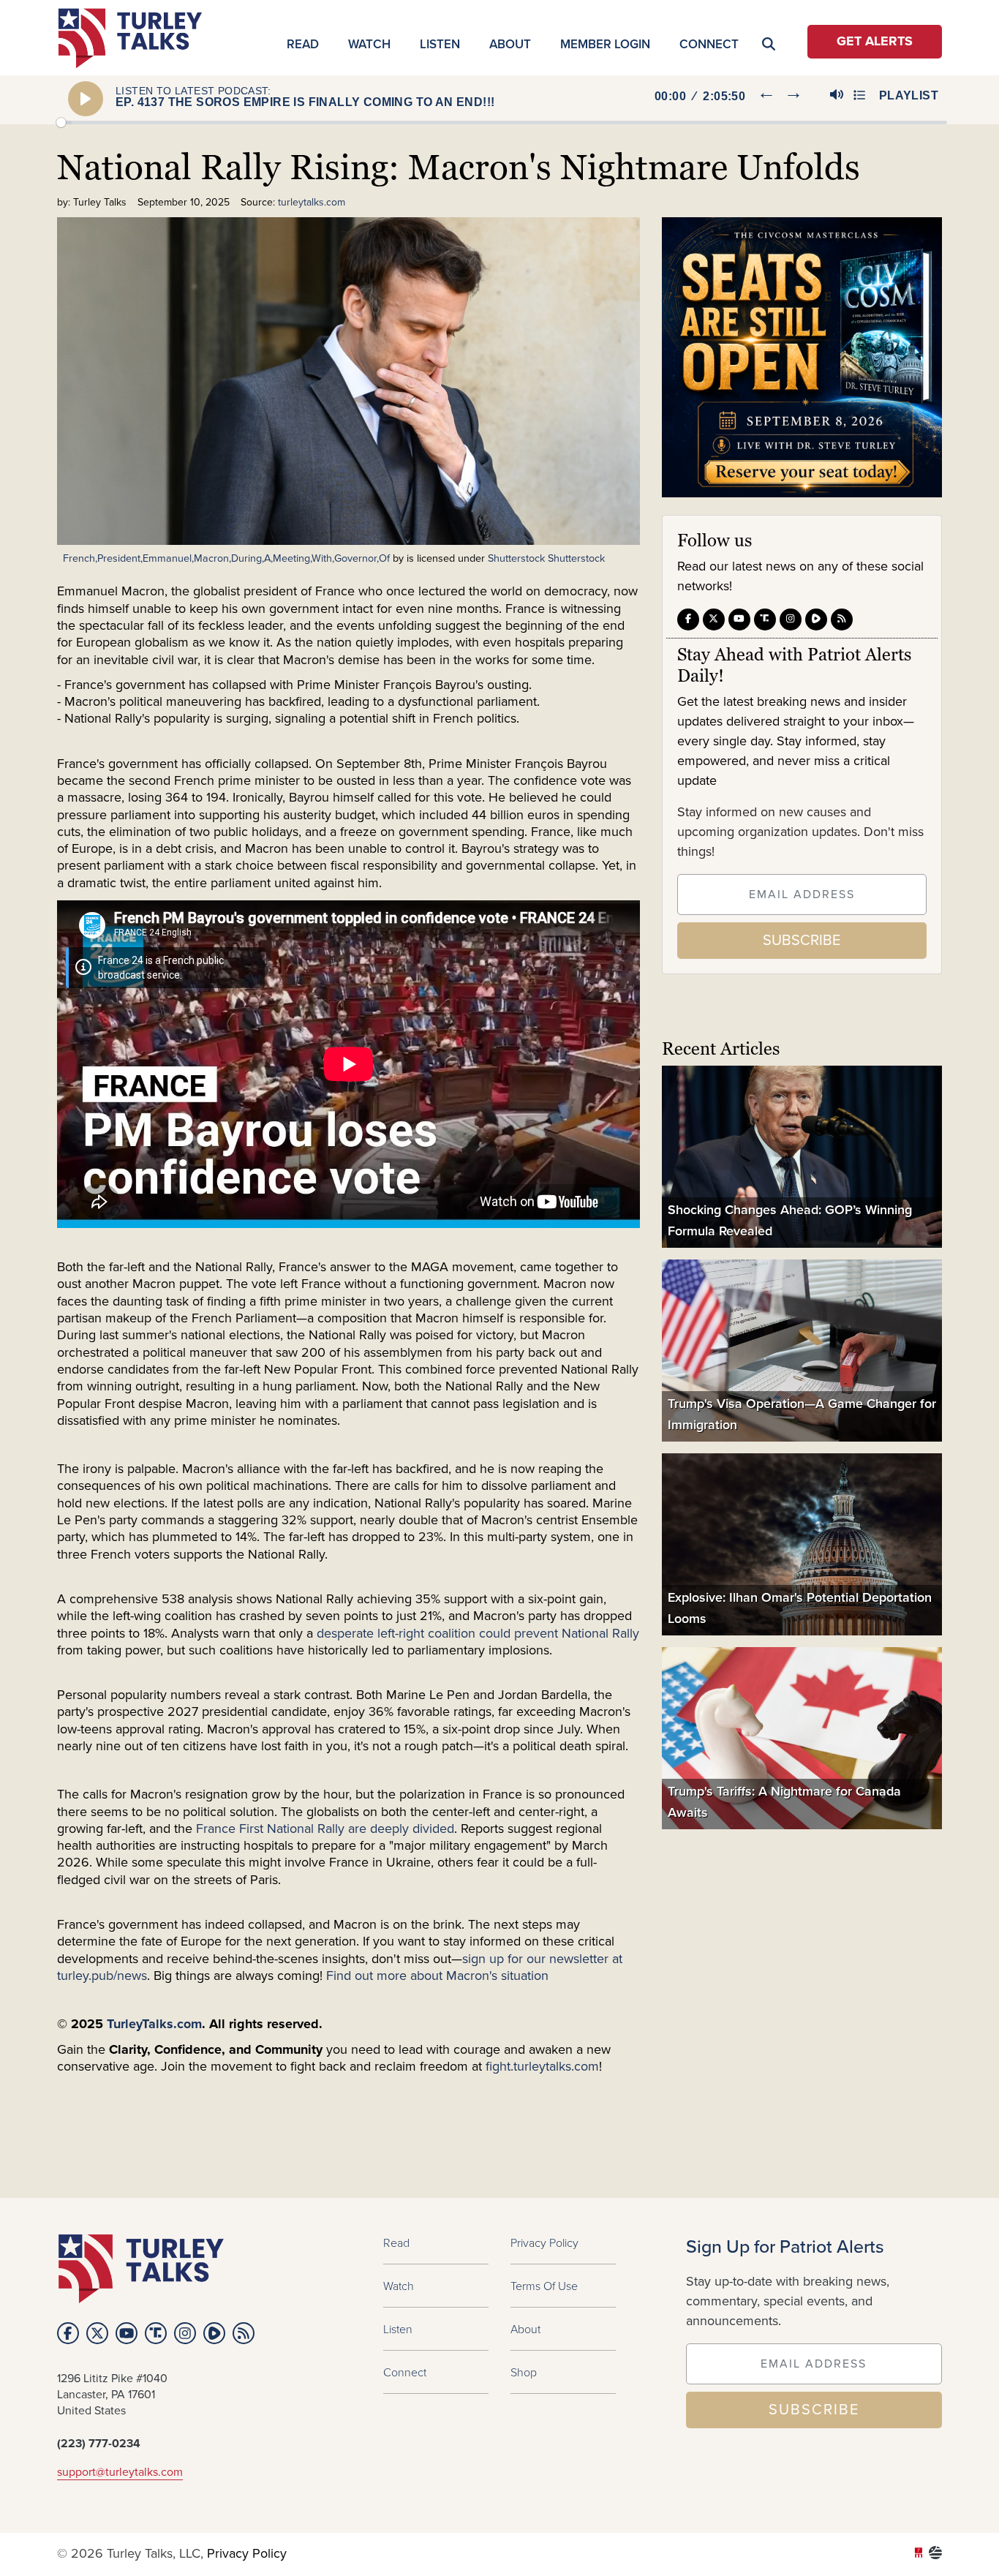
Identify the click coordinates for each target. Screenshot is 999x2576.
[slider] (502, 123)
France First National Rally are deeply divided (325, 1829)
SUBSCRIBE (802, 940)
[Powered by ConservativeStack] (935, 2554)
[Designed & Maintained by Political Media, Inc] (919, 2554)
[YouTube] (739, 619)
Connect (709, 44)
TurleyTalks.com (154, 2025)
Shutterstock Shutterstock (546, 558)
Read (303, 44)
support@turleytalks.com (120, 2472)
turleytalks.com (135, 38)
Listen (440, 44)
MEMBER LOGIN (605, 44)
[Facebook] (688, 619)
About (510, 44)
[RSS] (842, 619)
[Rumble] (816, 619)
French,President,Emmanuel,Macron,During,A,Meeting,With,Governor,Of (226, 558)
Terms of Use (544, 2286)
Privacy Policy (544, 2242)
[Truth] (765, 619)
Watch (369, 44)
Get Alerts (875, 42)
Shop (524, 2372)
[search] (916, 151)
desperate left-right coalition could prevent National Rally (478, 1634)
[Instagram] (791, 619)
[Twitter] (714, 619)
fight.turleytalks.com (542, 2067)
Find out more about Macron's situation (436, 1976)
